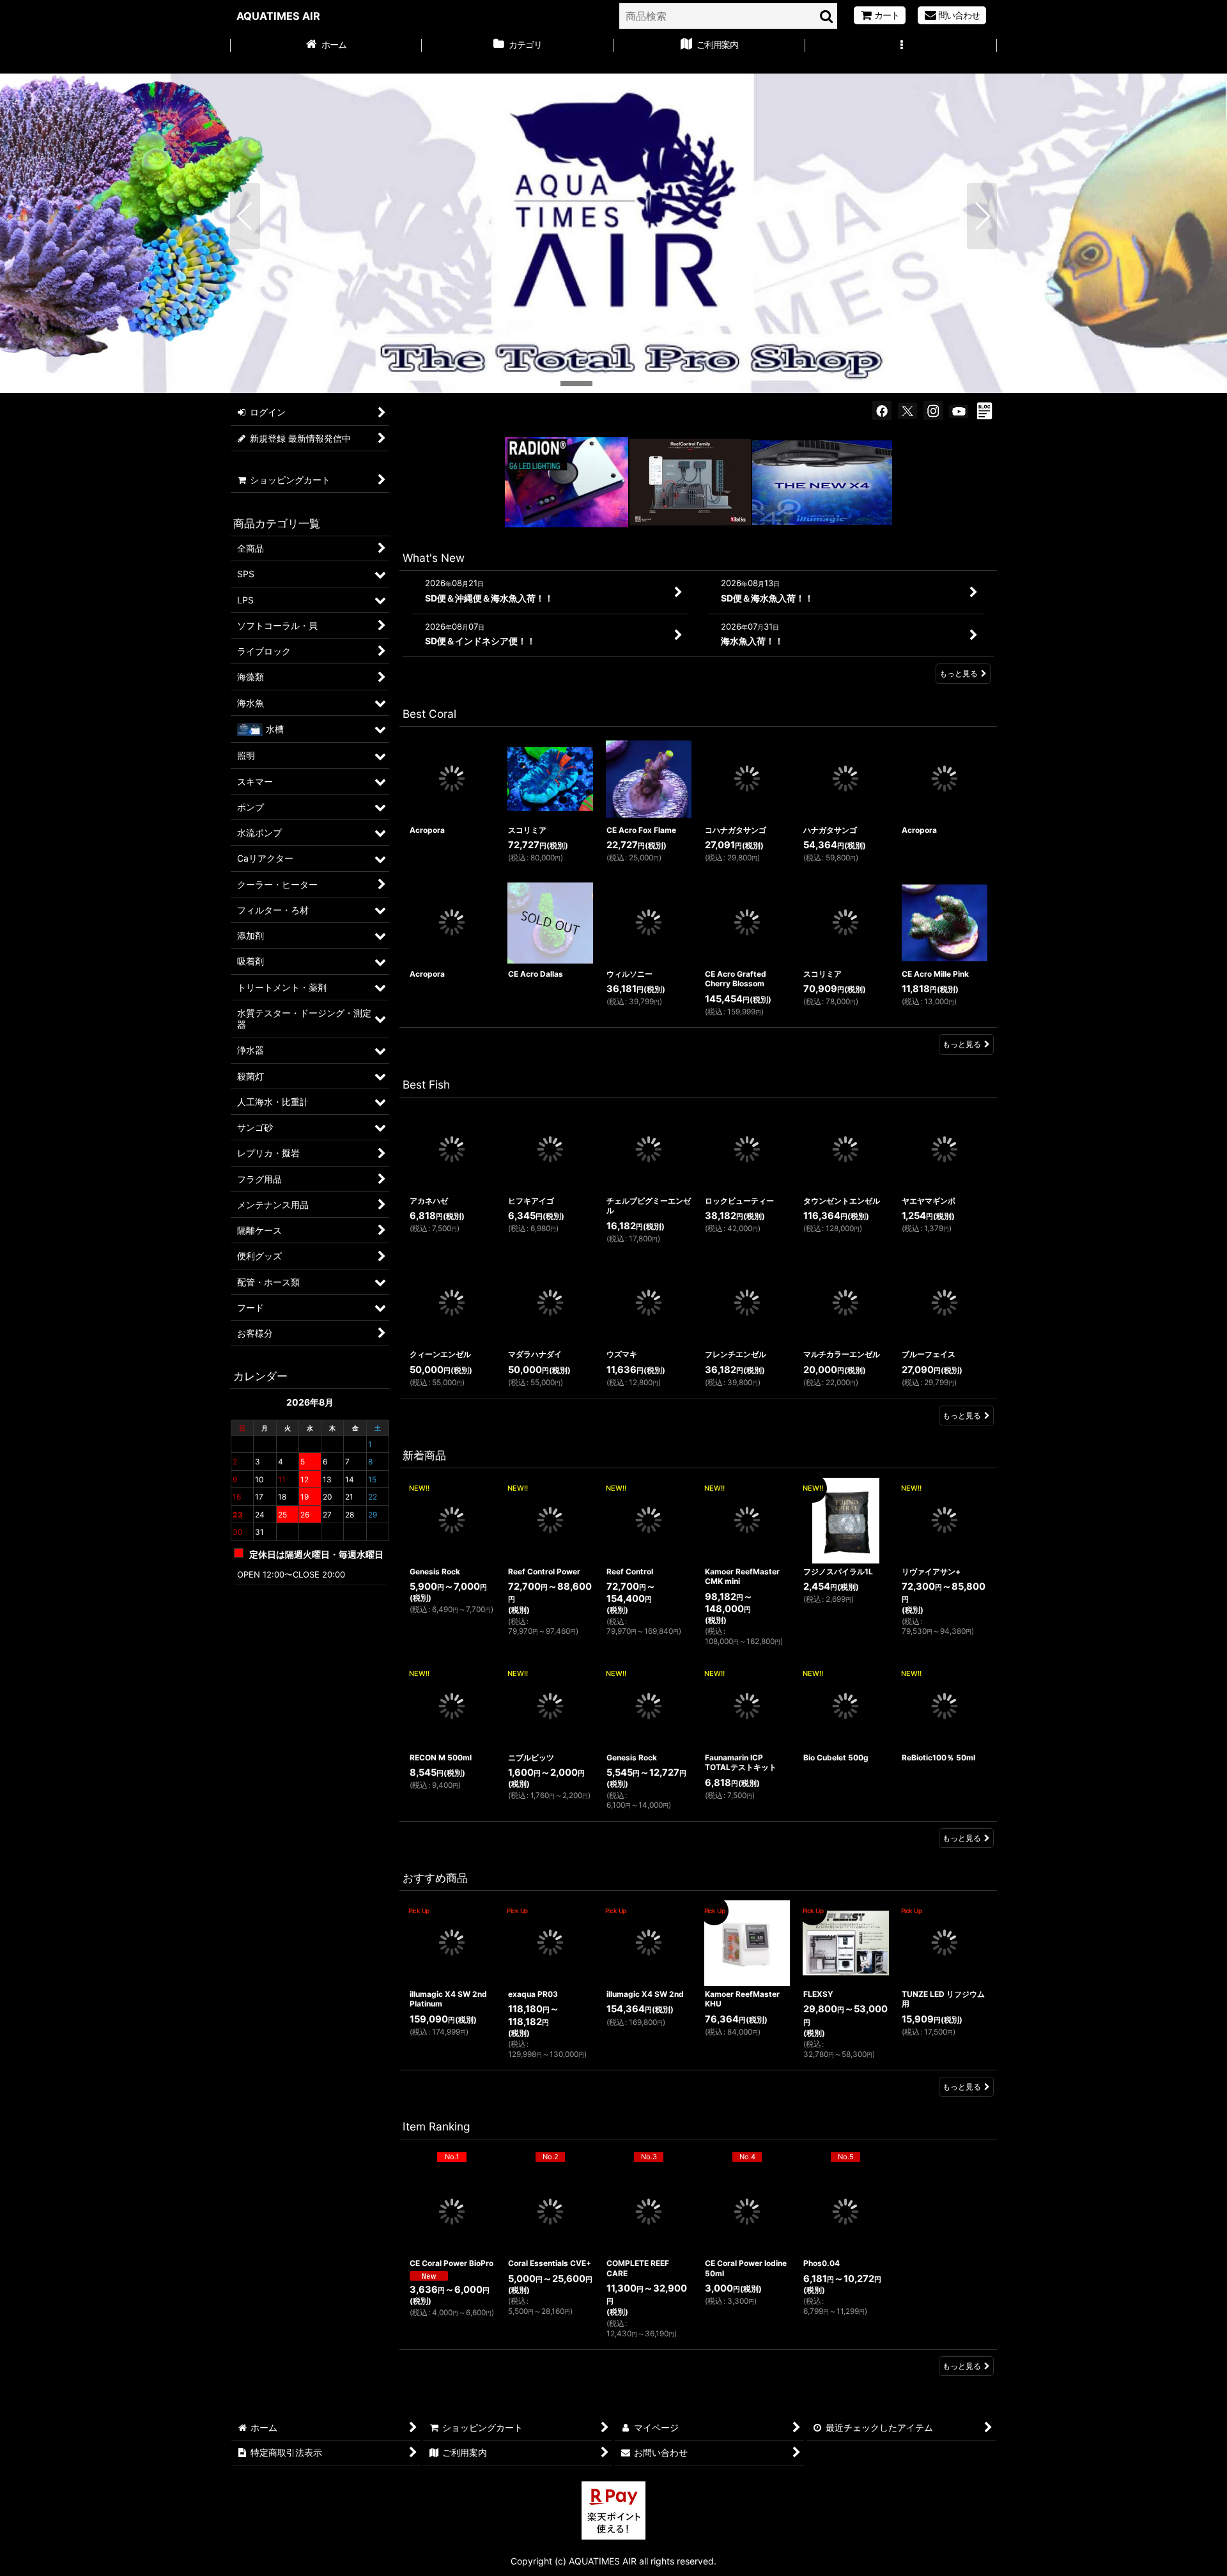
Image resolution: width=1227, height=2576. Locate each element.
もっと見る (959, 673)
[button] (901, 46)
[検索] (827, 16)
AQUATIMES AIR (278, 16)
